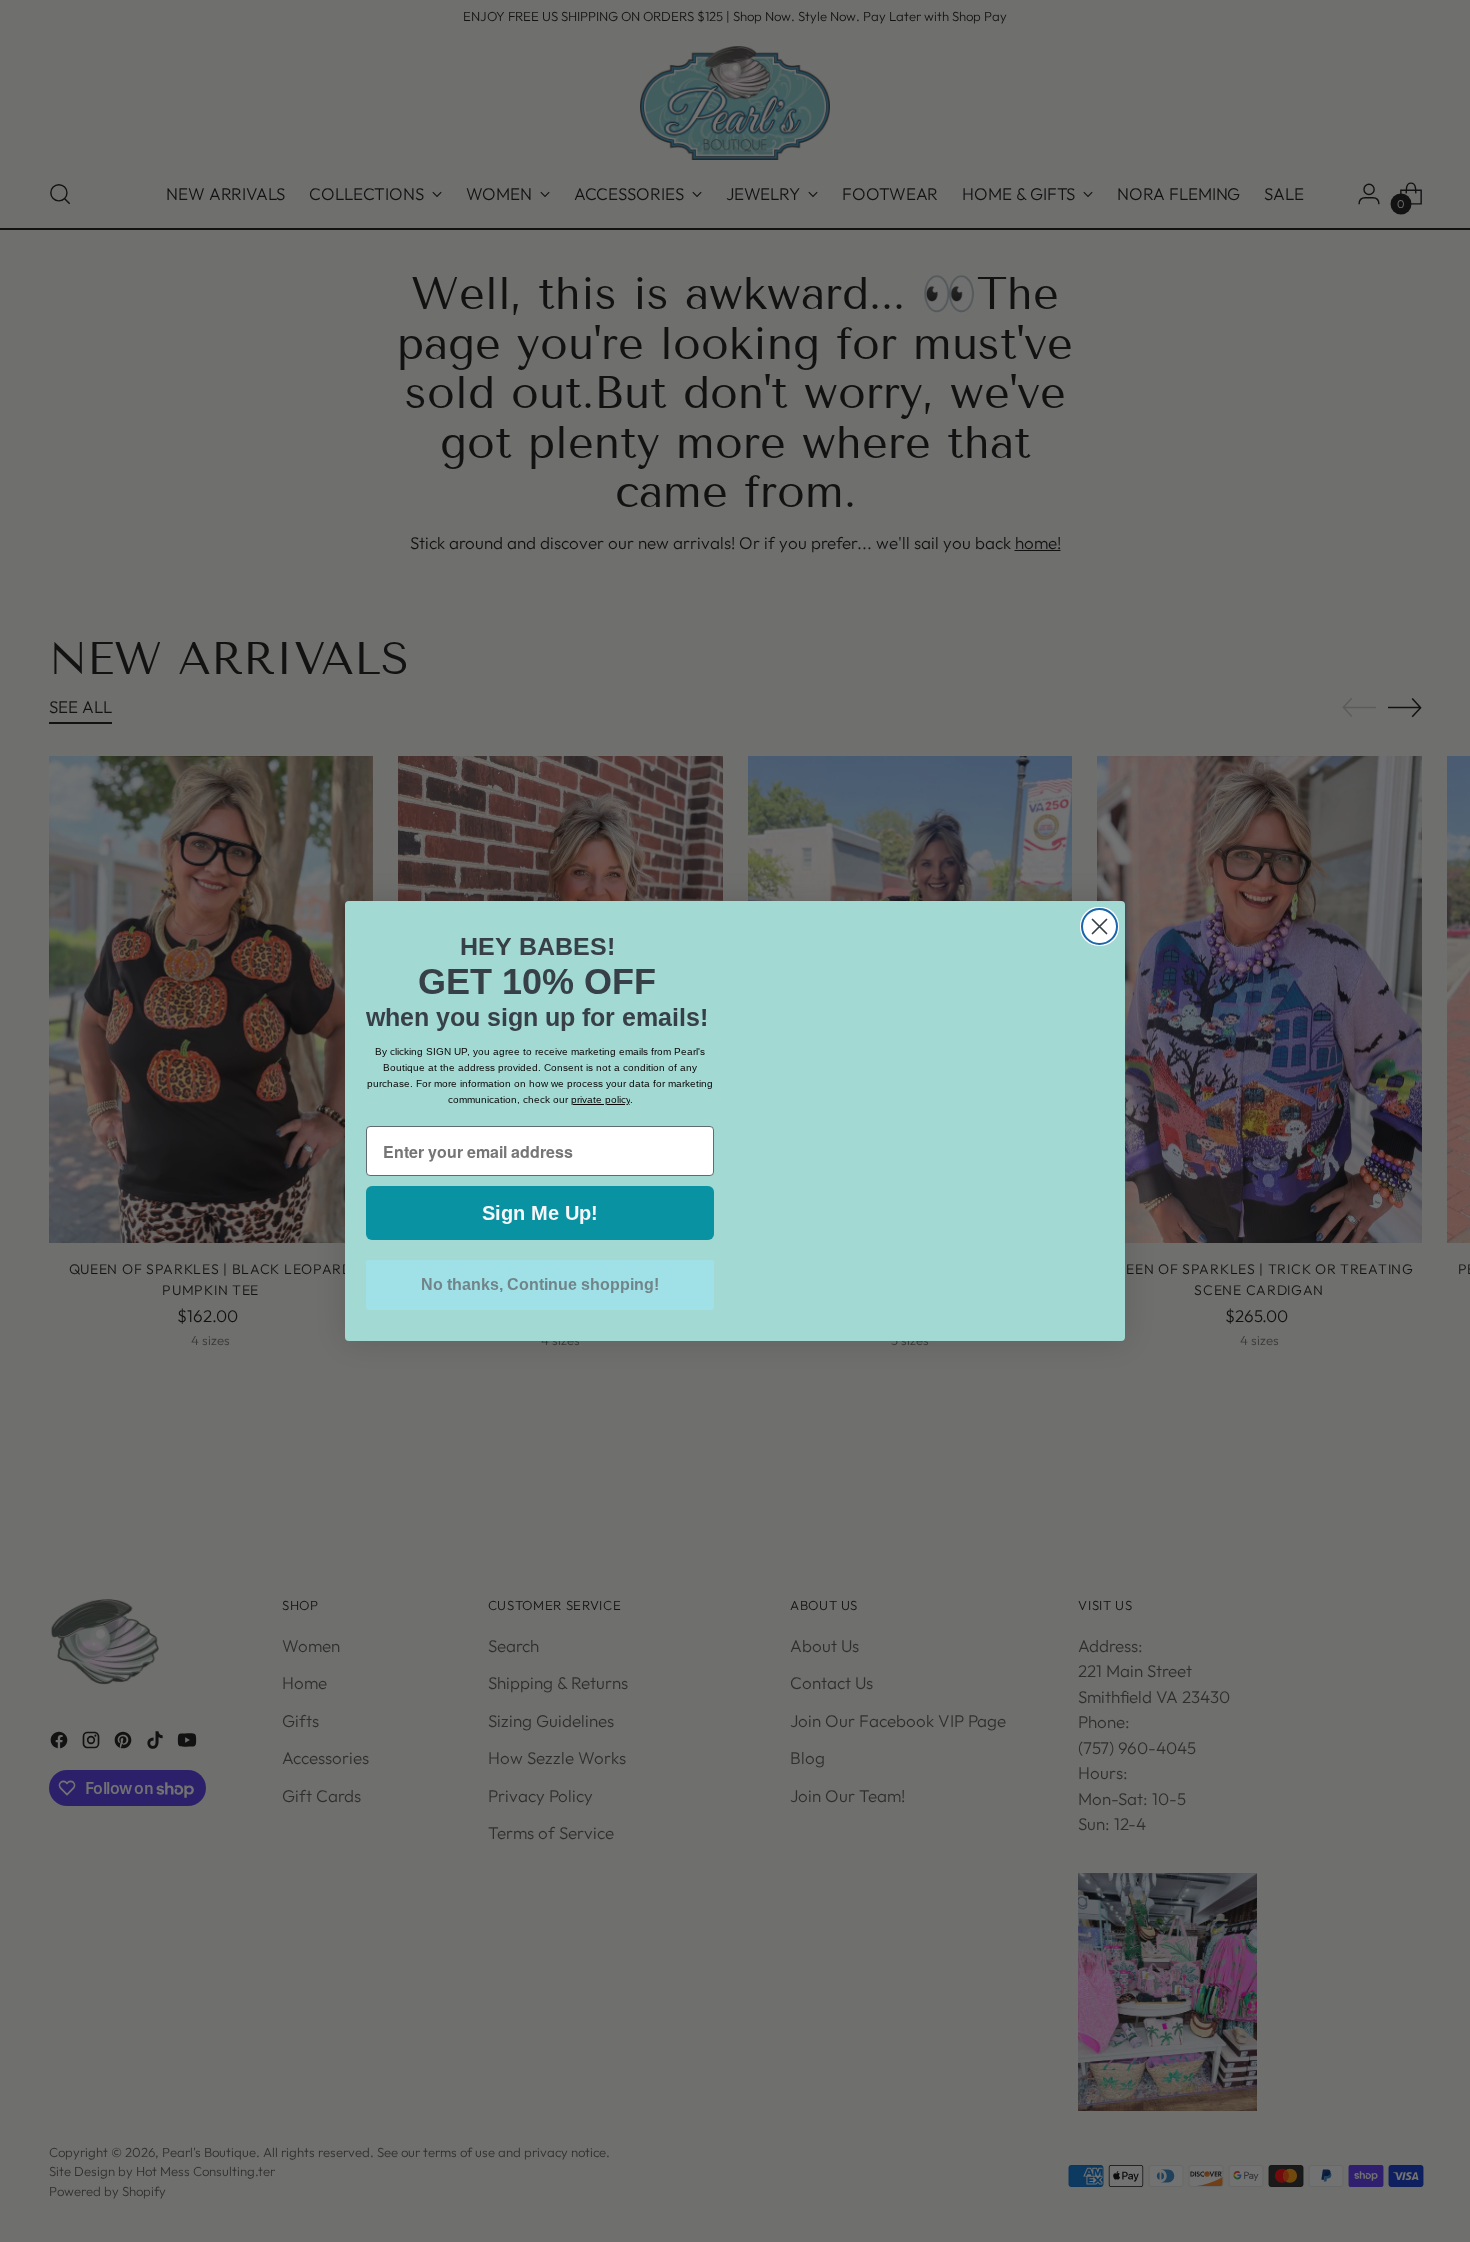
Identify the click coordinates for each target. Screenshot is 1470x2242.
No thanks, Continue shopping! (540, 1284)
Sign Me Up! (540, 1213)
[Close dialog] (1099, 926)
